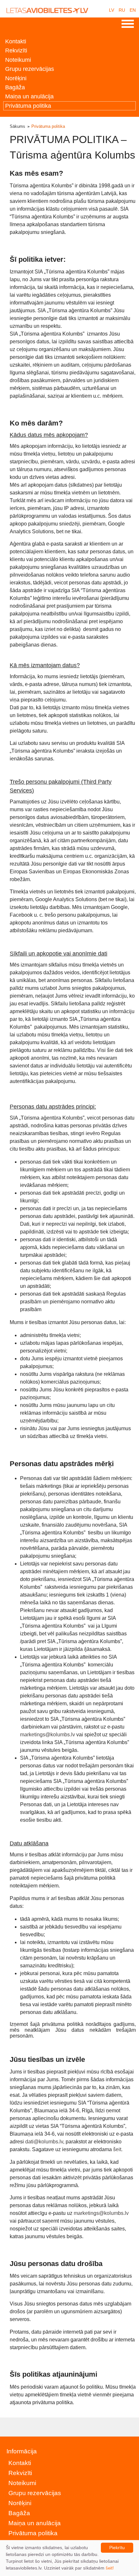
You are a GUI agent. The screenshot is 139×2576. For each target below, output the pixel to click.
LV (112, 10)
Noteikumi (18, 60)
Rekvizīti (16, 50)
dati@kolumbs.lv (44, 2142)
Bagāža (15, 87)
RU (122, 10)
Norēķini (16, 78)
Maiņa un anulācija (29, 96)
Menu (128, 24)
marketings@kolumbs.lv (48, 1735)
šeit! (110, 2568)
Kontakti (16, 41)
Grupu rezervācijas (30, 69)
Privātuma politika (28, 106)
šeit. (118, 2149)
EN (133, 10)
